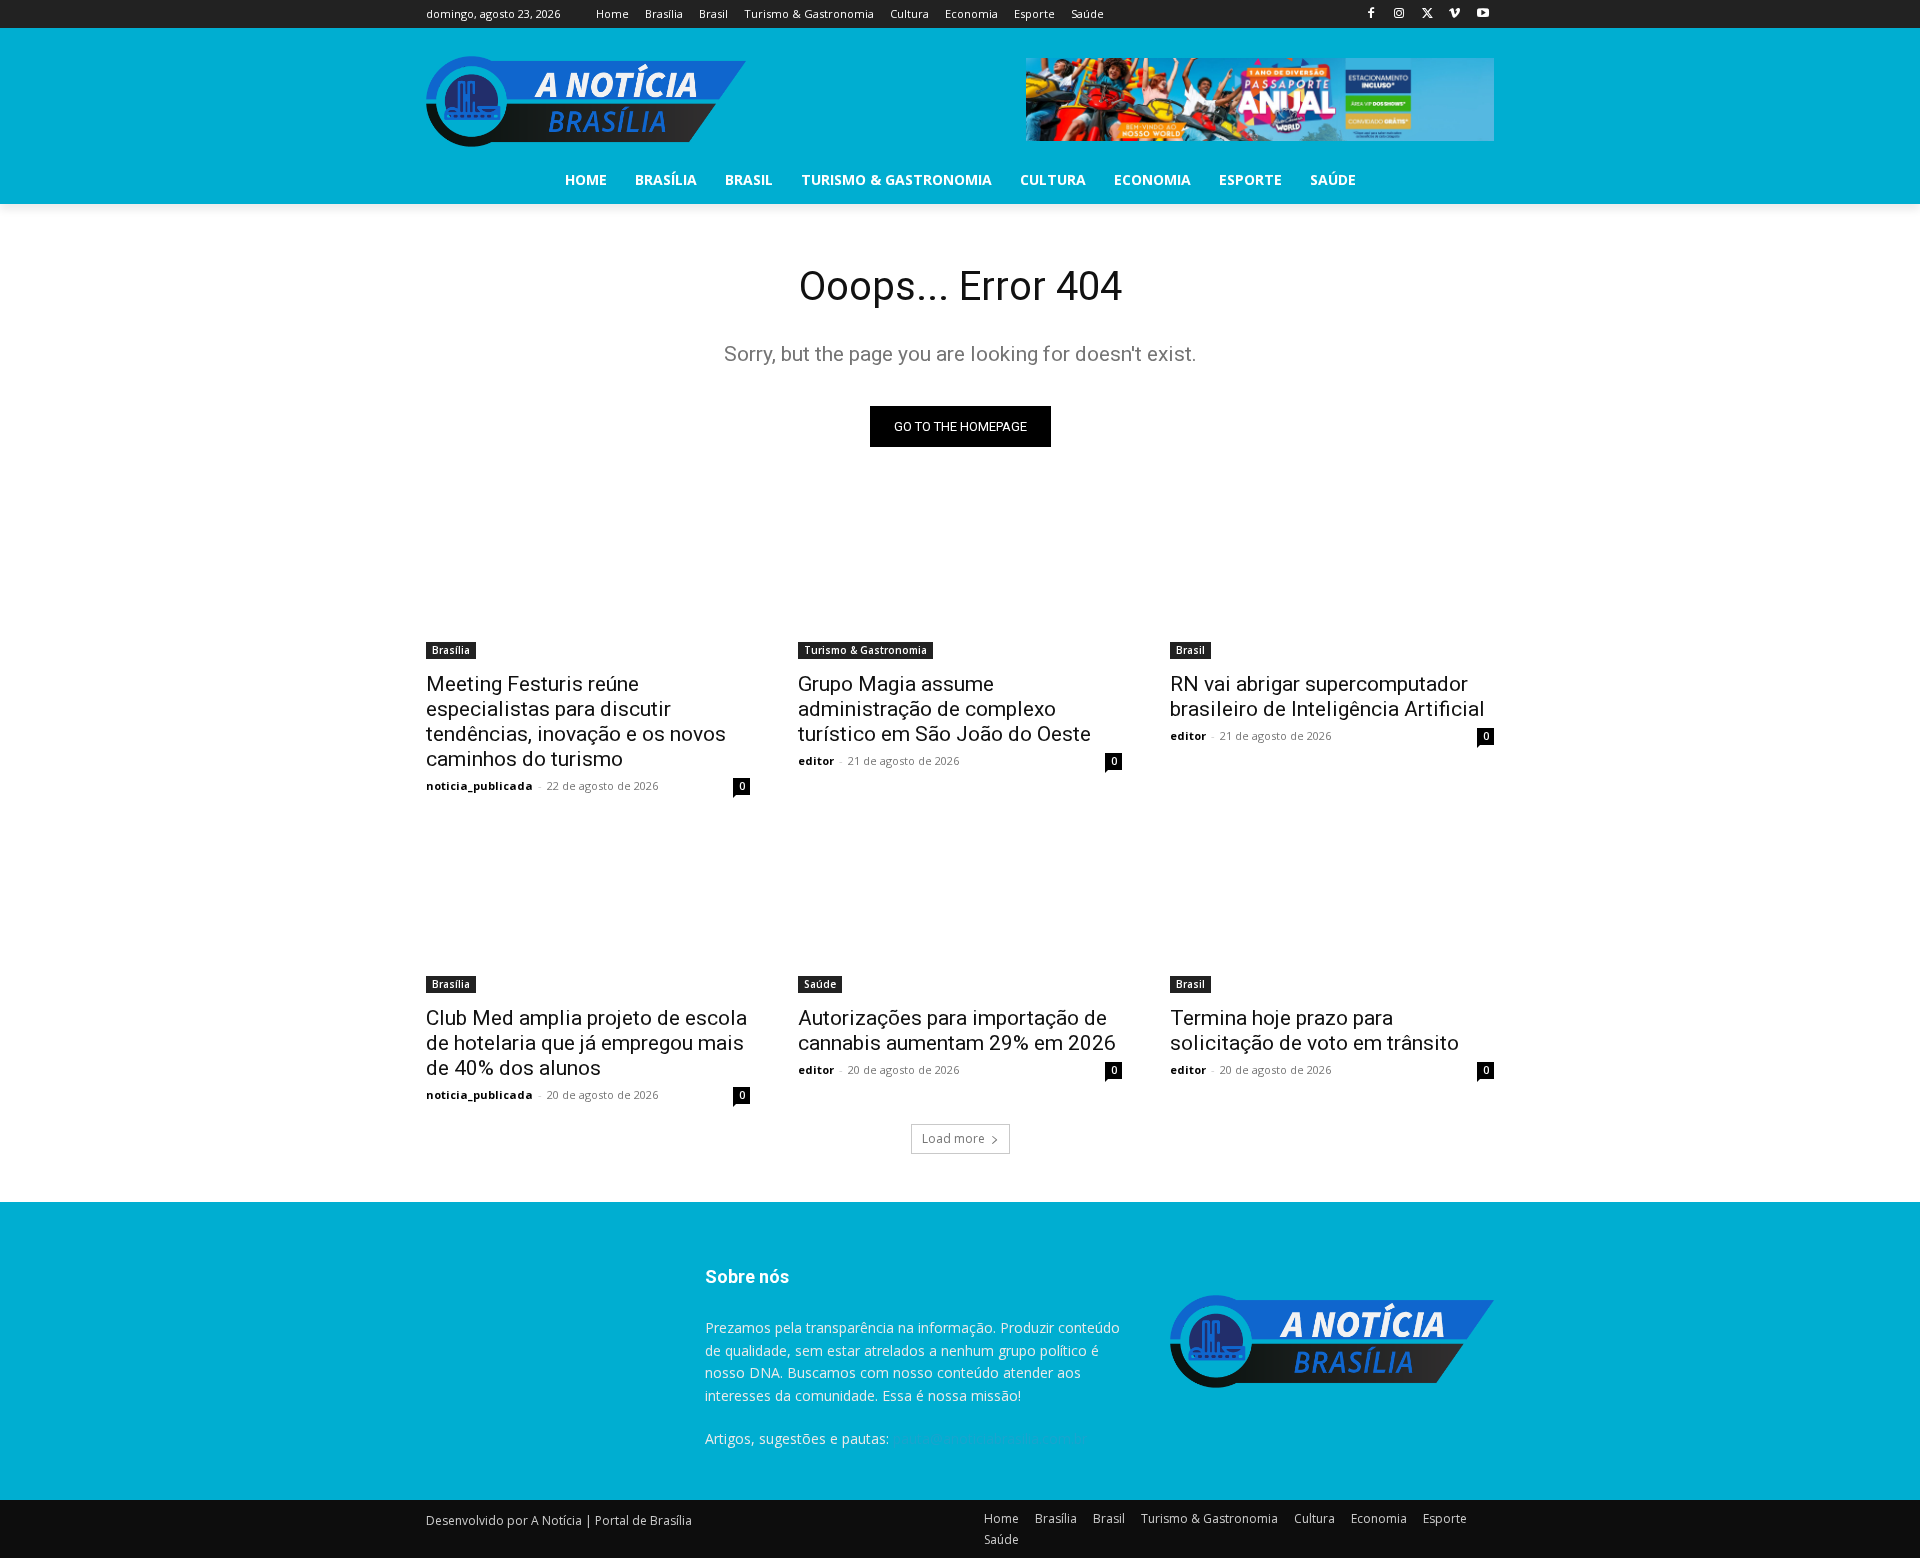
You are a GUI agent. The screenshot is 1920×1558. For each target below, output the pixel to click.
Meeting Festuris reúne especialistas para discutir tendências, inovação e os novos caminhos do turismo (576, 721)
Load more (953, 1138)
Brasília (451, 650)
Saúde (820, 984)
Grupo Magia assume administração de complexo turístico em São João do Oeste (944, 709)
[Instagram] (1399, 14)
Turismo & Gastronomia (865, 650)
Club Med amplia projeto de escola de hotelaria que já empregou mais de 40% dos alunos (586, 1043)
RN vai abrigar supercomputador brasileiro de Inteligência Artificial (1327, 696)
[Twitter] (1427, 14)
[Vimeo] (1454, 14)
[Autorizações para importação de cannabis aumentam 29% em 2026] (960, 912)
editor (816, 760)
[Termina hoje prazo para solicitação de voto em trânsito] (1332, 912)
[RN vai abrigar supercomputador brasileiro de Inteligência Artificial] (1332, 578)
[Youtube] (1482, 14)
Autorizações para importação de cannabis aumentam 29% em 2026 (957, 1030)
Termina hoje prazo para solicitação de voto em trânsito (1314, 1030)
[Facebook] (1371, 14)
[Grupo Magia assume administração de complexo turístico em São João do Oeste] (960, 578)
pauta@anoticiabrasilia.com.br (990, 1438)
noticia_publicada (479, 785)
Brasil (1190, 650)
